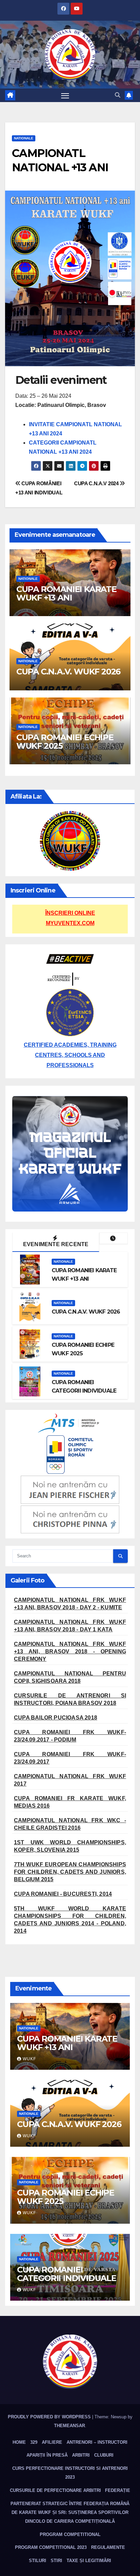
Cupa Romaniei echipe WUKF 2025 (65, 742)
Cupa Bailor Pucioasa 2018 (56, 1718)
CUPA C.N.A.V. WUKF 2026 (68, 672)
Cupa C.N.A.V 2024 (97, 483)
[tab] (113, 1238)
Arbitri (81, 2455)
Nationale (24, 138)
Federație (118, 2490)
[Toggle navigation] (65, 95)
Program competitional (70, 2534)
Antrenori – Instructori (97, 2442)
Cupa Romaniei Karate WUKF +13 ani (66, 593)
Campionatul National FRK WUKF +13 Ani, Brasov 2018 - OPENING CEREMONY (70, 1651)
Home (19, 2442)
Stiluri (38, 2561)
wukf (29, 2059)
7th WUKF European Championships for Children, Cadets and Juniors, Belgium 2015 (70, 1872)
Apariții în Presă (47, 2455)
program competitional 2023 (51, 2547)
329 (34, 2442)
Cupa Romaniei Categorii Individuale (67, 2274)
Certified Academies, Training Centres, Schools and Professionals (70, 1055)
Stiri (56, 2561)
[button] (118, 95)
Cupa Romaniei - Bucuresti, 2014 (63, 1894)
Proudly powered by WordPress (50, 2417)
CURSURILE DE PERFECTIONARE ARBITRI (55, 2490)
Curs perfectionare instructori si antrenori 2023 (70, 2473)
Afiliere (52, 2442)
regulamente (108, 2547)
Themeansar (69, 2426)
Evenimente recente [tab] (56, 1244)
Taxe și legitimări (89, 2561)
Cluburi (104, 2455)
